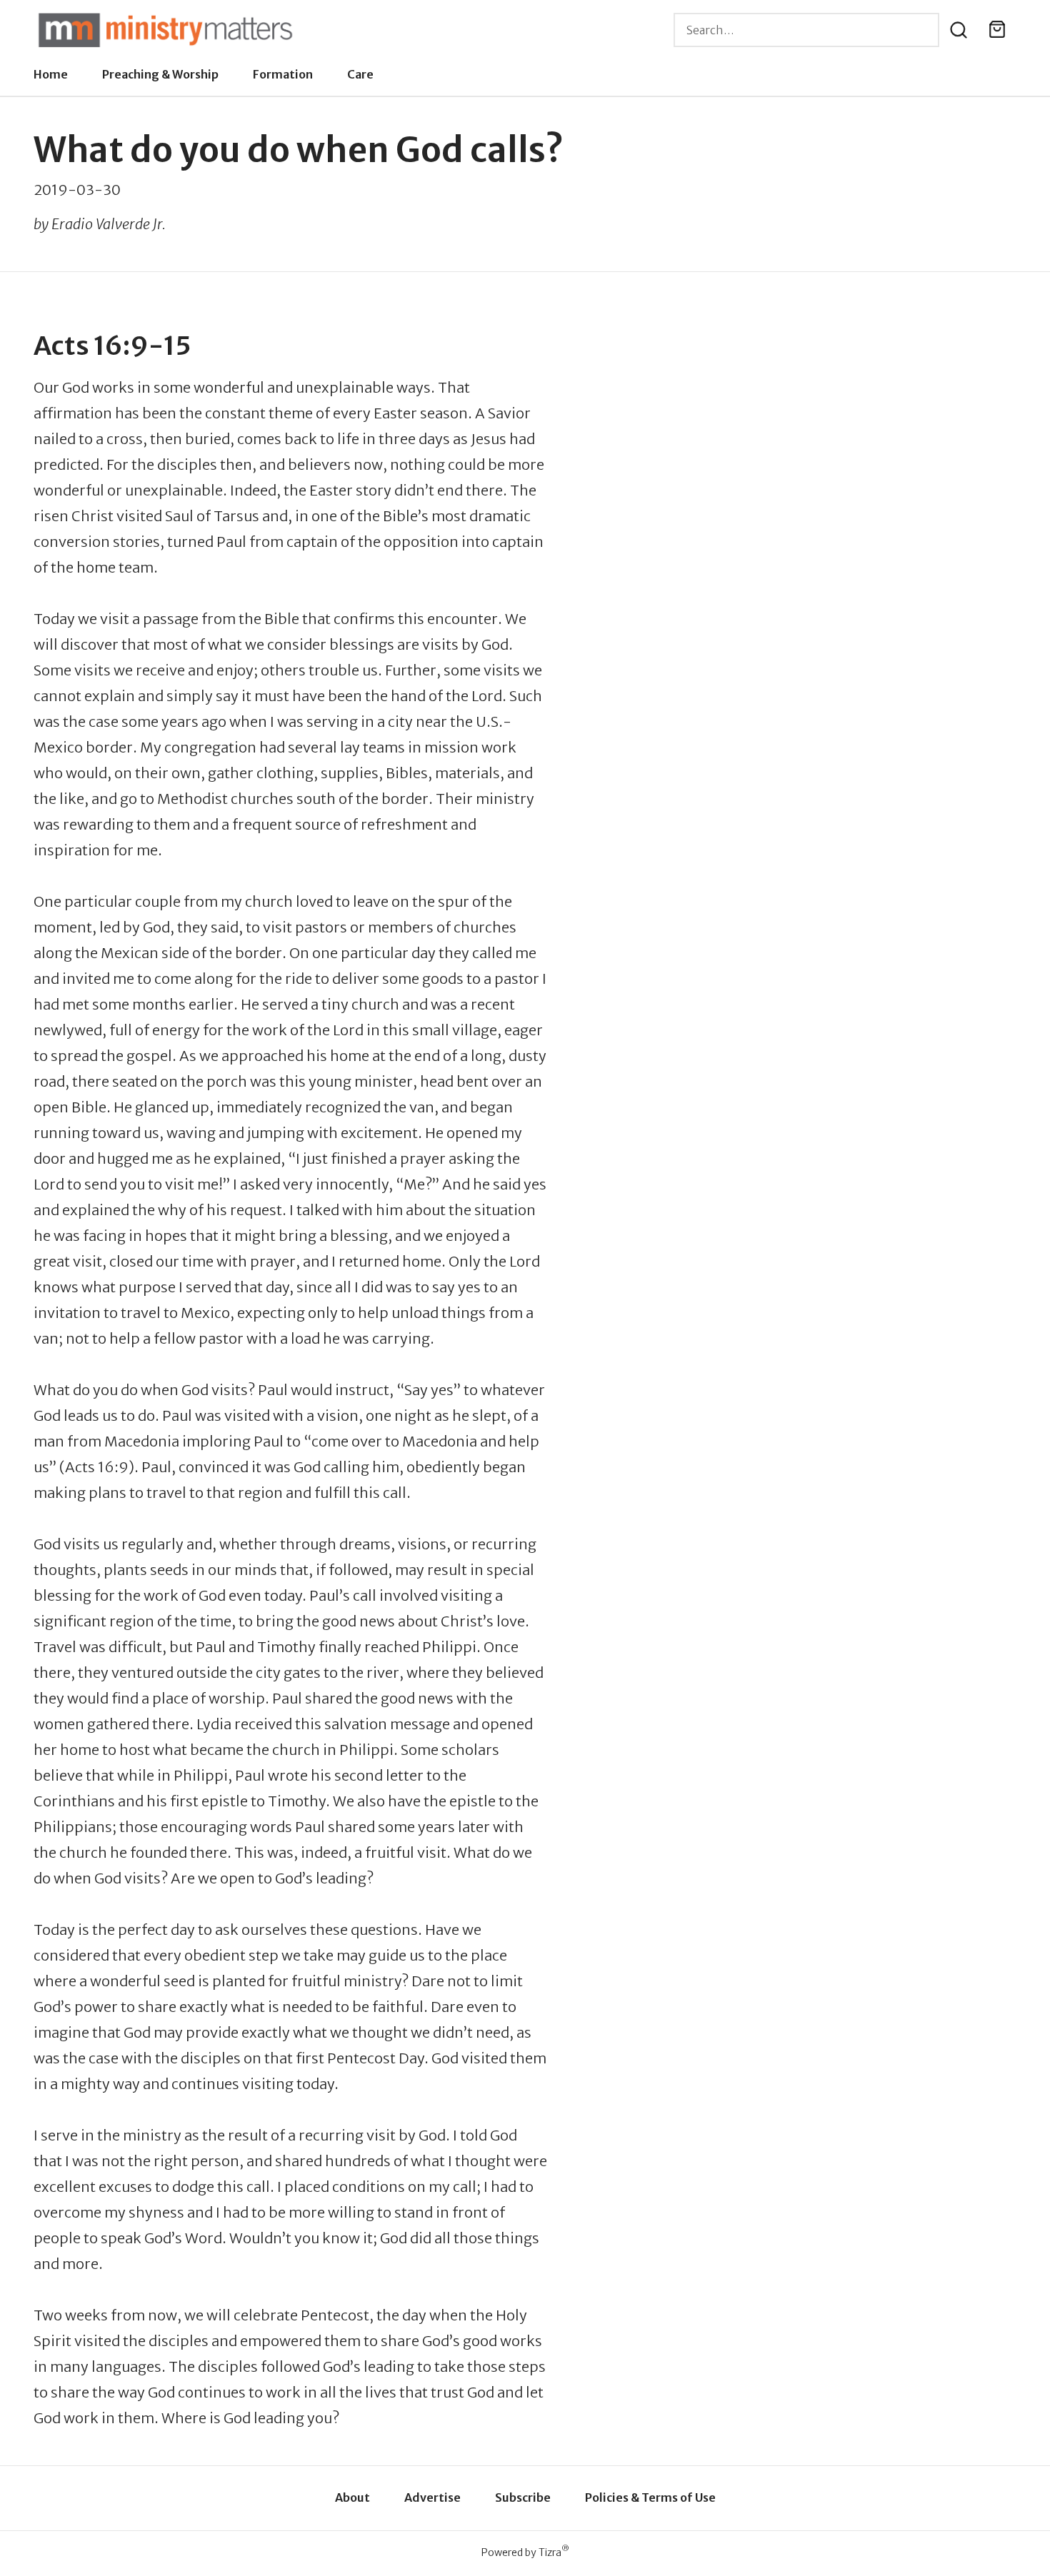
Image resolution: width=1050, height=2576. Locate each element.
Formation (283, 74)
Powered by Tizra (525, 2552)
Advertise (432, 2497)
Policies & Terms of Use (650, 2497)
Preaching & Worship (160, 74)
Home (51, 74)
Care (360, 74)
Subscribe (523, 2497)
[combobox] (806, 30)
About (352, 2497)
